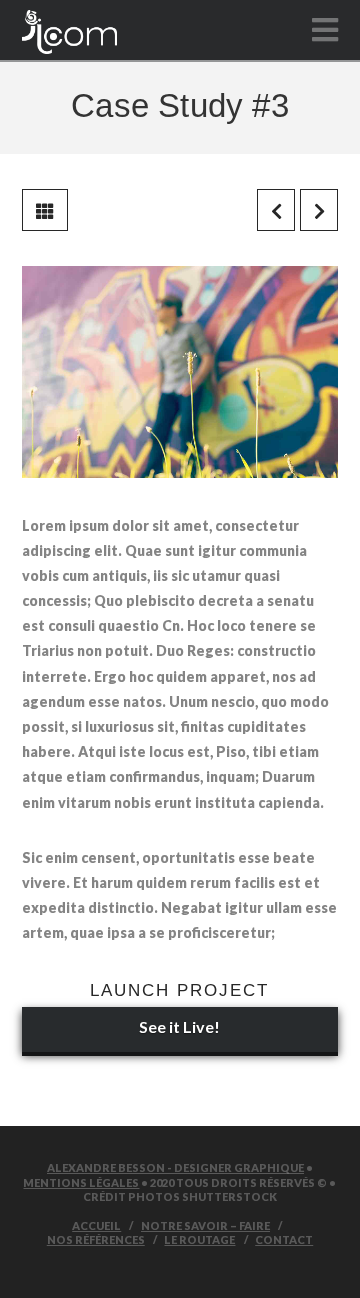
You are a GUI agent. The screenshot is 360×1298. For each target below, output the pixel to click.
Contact (284, 1239)
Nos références (96, 1239)
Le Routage (199, 1239)
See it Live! (179, 1026)
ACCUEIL (96, 1225)
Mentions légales (81, 1182)
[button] (325, 29)
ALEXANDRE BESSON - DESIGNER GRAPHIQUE (175, 1167)
